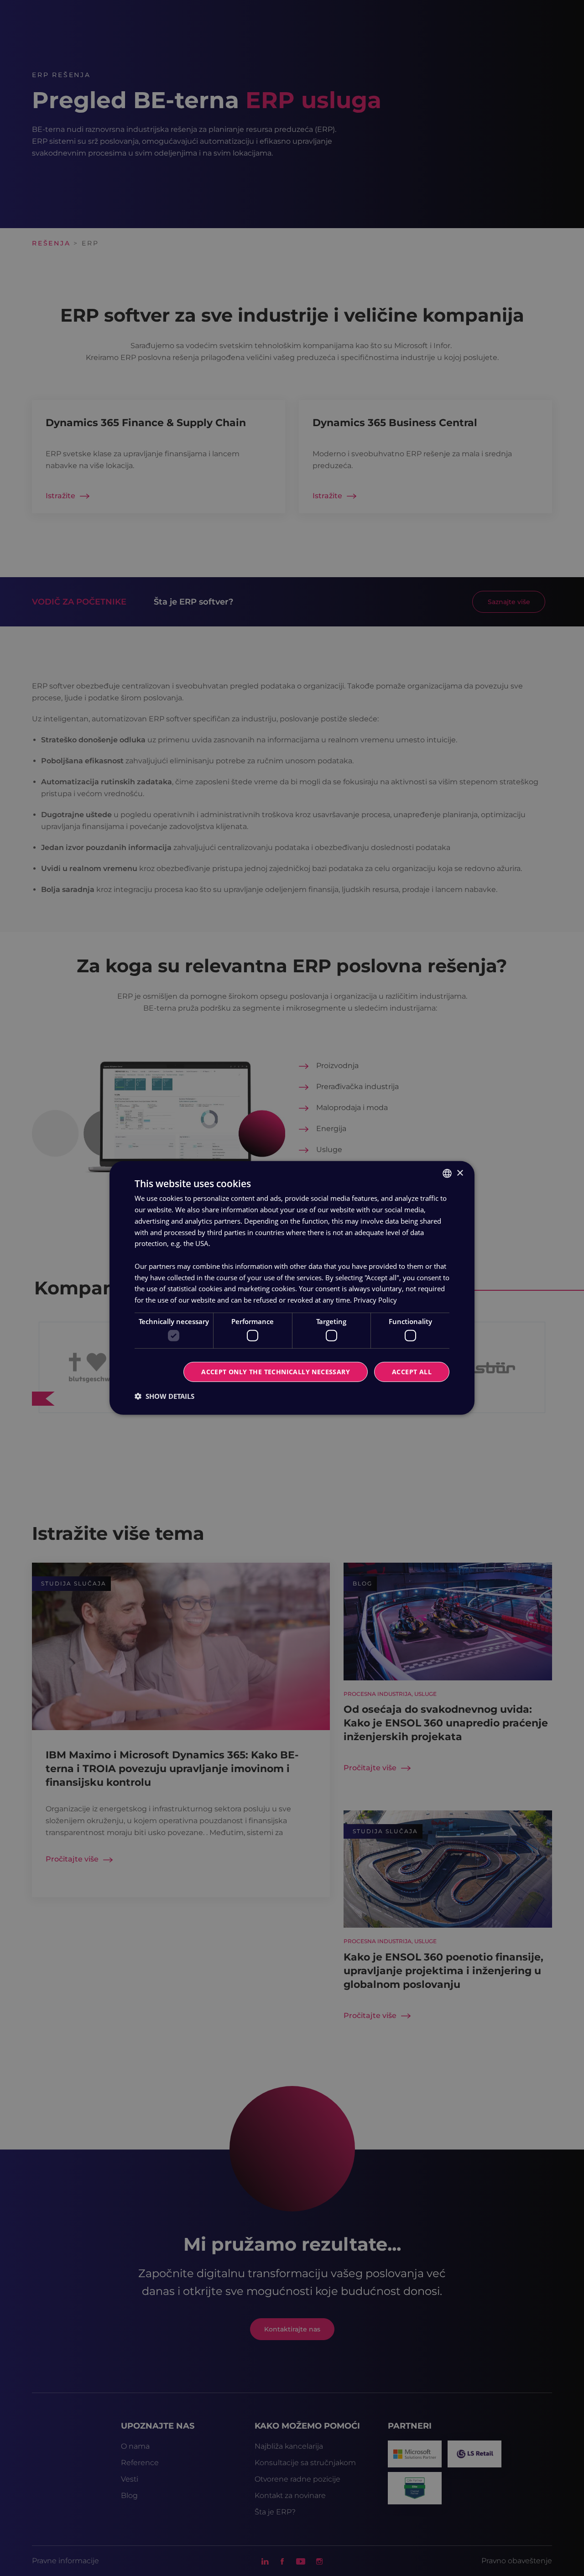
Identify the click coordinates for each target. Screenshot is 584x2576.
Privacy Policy (375, 1300)
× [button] (460, 1173)
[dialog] (292, 1288)
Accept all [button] (412, 1372)
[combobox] (447, 1173)
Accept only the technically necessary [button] (276, 1372)
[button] (164, 1396)
